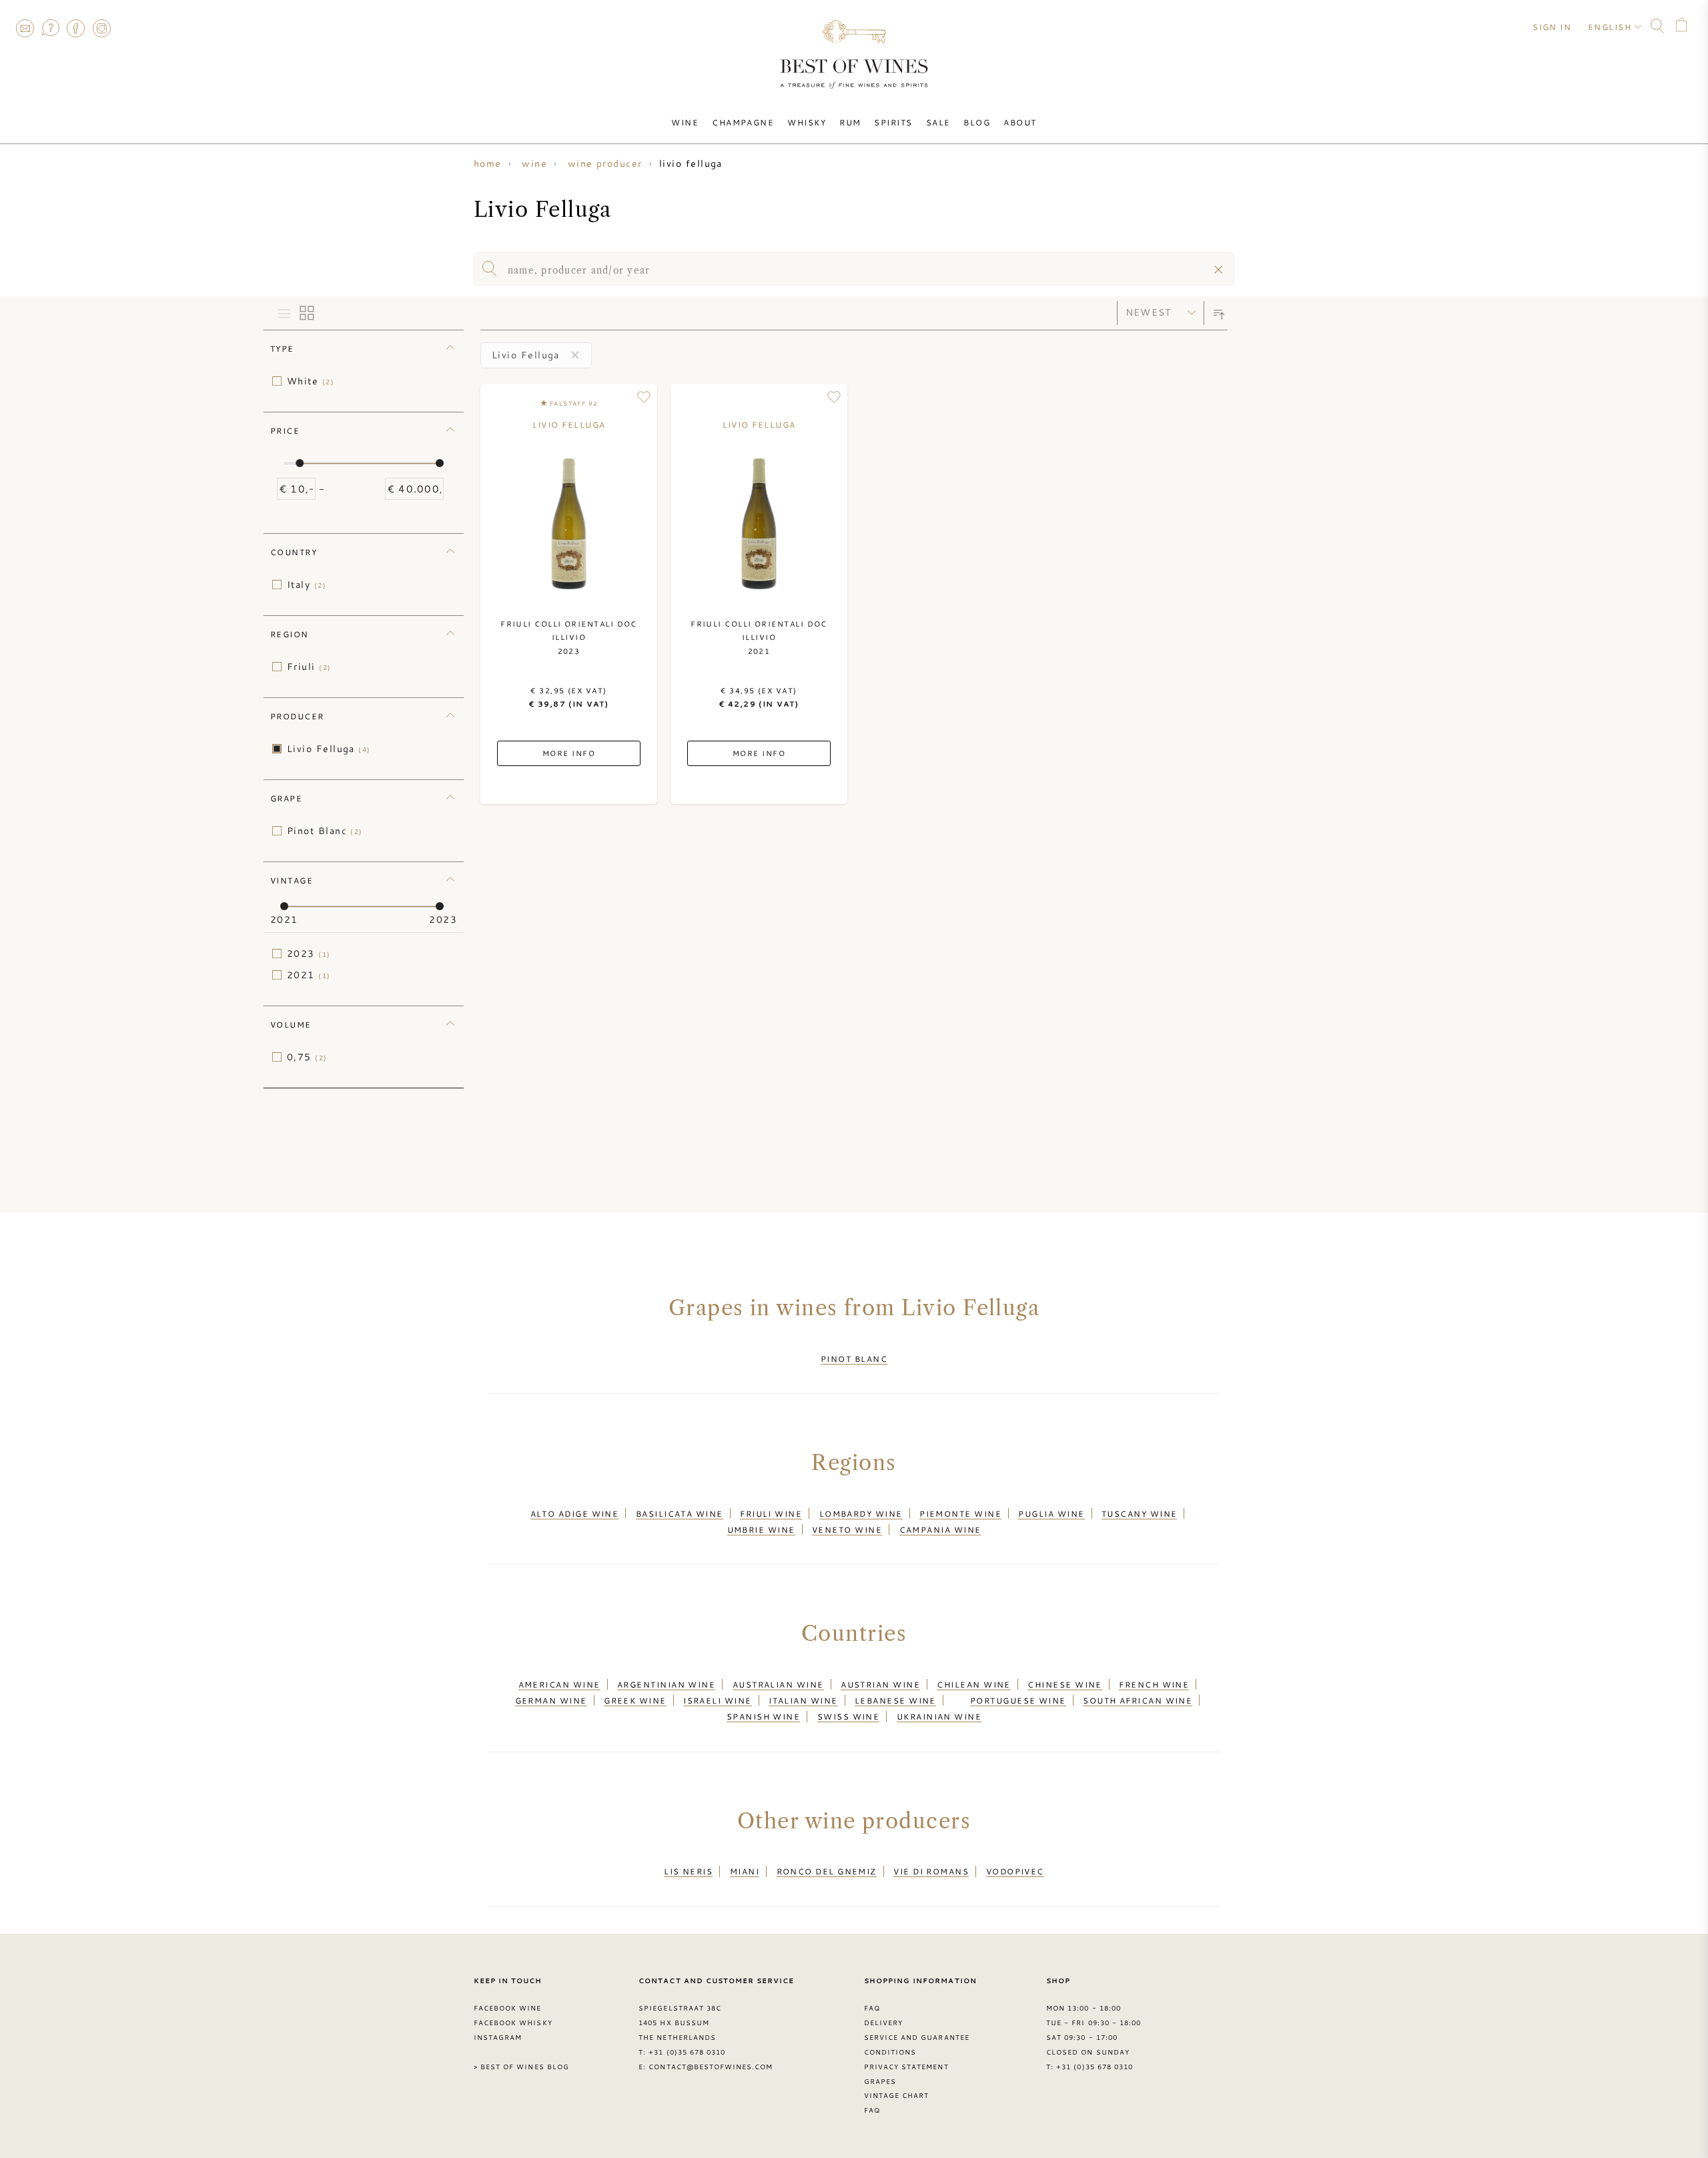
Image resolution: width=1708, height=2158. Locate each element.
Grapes (880, 2081)
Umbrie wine (761, 1529)
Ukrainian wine (939, 1716)
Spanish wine (763, 1716)
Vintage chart (897, 2095)
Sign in (1552, 27)
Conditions (890, 2052)
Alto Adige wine (575, 1513)
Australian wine (778, 1684)
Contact (25, 28)
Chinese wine (1064, 1684)
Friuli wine (771, 1513)
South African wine (1138, 1700)
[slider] (300, 463)
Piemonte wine (960, 1513)
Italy (307, 585)
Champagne (743, 122)
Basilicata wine (680, 1513)
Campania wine (940, 1529)
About (1020, 122)
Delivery (883, 2023)
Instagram (101, 28)
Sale (938, 122)
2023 (309, 954)
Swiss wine (849, 1716)
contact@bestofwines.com (711, 2067)
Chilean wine (973, 1684)
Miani (745, 1871)
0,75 (307, 1057)
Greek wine (635, 1700)
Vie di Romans (931, 1871)
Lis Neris (688, 1871)
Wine (685, 122)
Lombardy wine (861, 1513)
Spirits (893, 122)
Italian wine (803, 1700)
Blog (977, 122)
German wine (551, 1700)
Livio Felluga (329, 749)
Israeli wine (717, 1700)
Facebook (76, 28)
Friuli (309, 667)
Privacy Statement (906, 2067)
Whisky (807, 122)
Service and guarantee (917, 2037)
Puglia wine (1051, 1513)
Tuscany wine (1139, 1513)
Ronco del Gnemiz (827, 1871)
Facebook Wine (508, 2008)
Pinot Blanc (325, 831)
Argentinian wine (666, 1684)
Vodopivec (1015, 1871)
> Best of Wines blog (521, 2067)
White (311, 381)
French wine (1154, 1684)
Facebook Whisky (513, 2023)
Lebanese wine (895, 1700)
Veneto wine (847, 1529)
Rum (850, 122)
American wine (559, 1684)
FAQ (50, 28)
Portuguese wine (1018, 1700)
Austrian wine (880, 1684)
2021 (309, 975)
